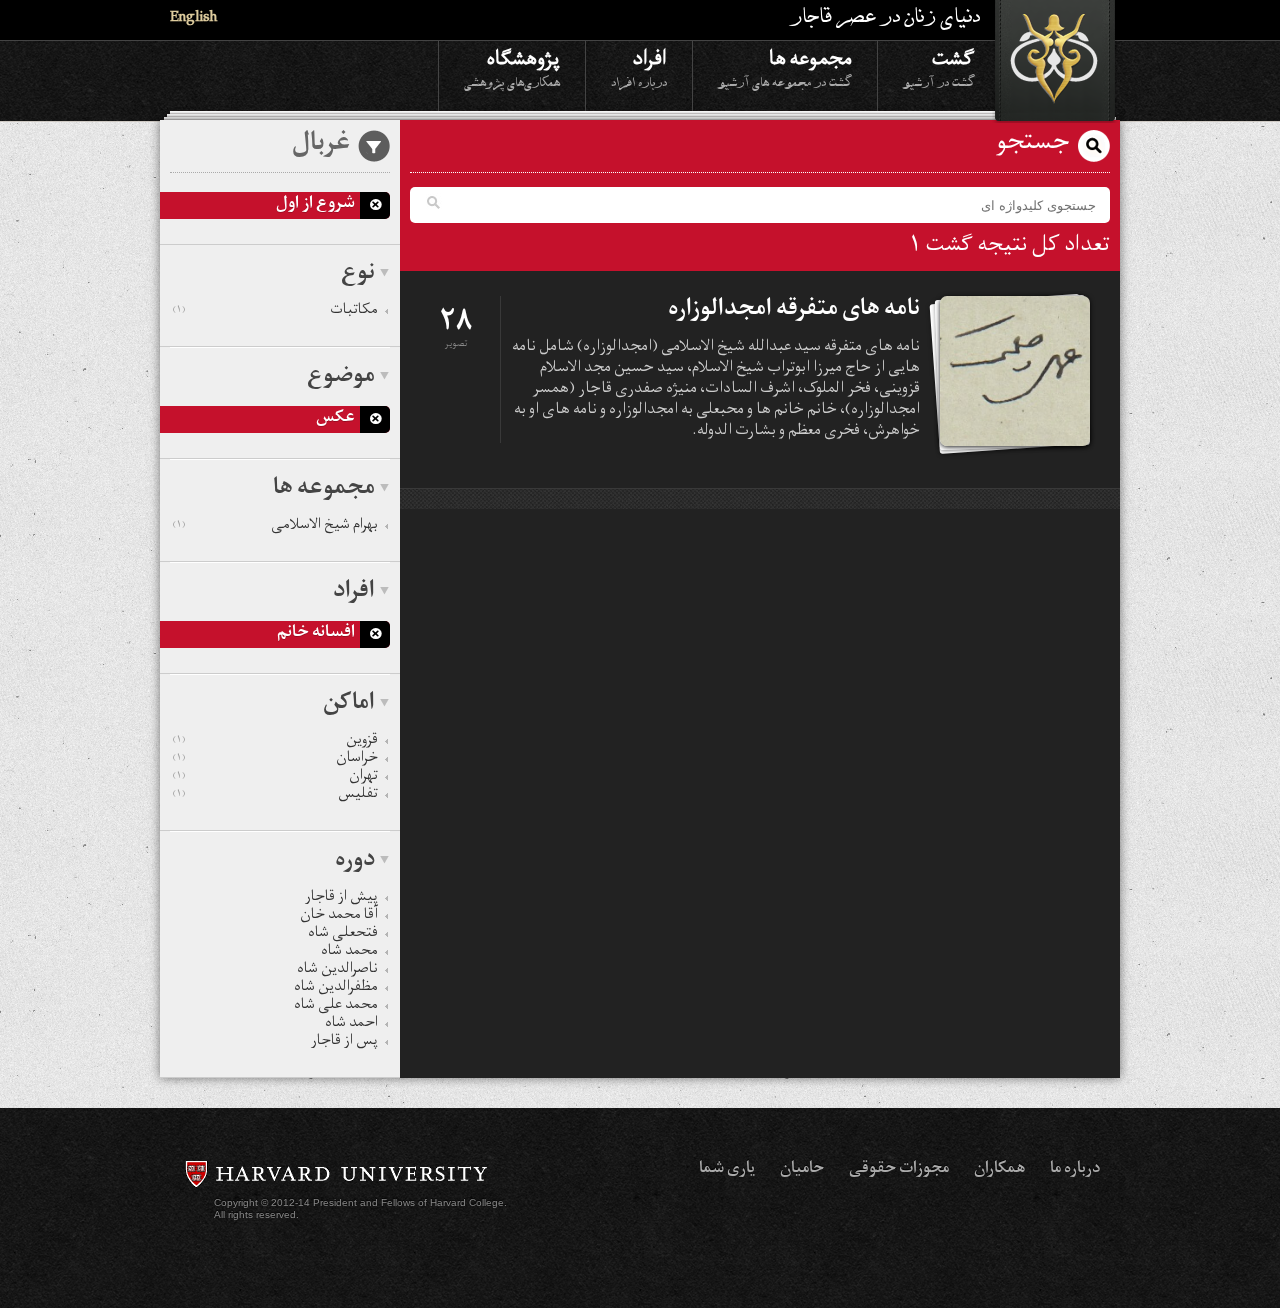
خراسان (275, 760)
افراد (639, 67)
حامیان (802, 1170)
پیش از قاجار (341, 899)
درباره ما (1075, 1170)
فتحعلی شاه (343, 935)
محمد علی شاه (336, 1007)
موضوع (341, 378)
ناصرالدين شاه (337, 971)
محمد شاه (349, 953)
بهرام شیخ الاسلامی (275, 527)
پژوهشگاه (512, 67)
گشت (939, 67)
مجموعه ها (785, 67)
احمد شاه (351, 1025)
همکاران (999, 1170)
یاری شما (727, 1170)
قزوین (275, 742)
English (193, 19)
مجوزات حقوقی (899, 1170)
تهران (275, 778)
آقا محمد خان (339, 917)
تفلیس (275, 796)
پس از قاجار (344, 1043)
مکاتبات (275, 312)
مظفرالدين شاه (336, 989)
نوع (358, 275)
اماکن (349, 705)
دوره (355, 862)
